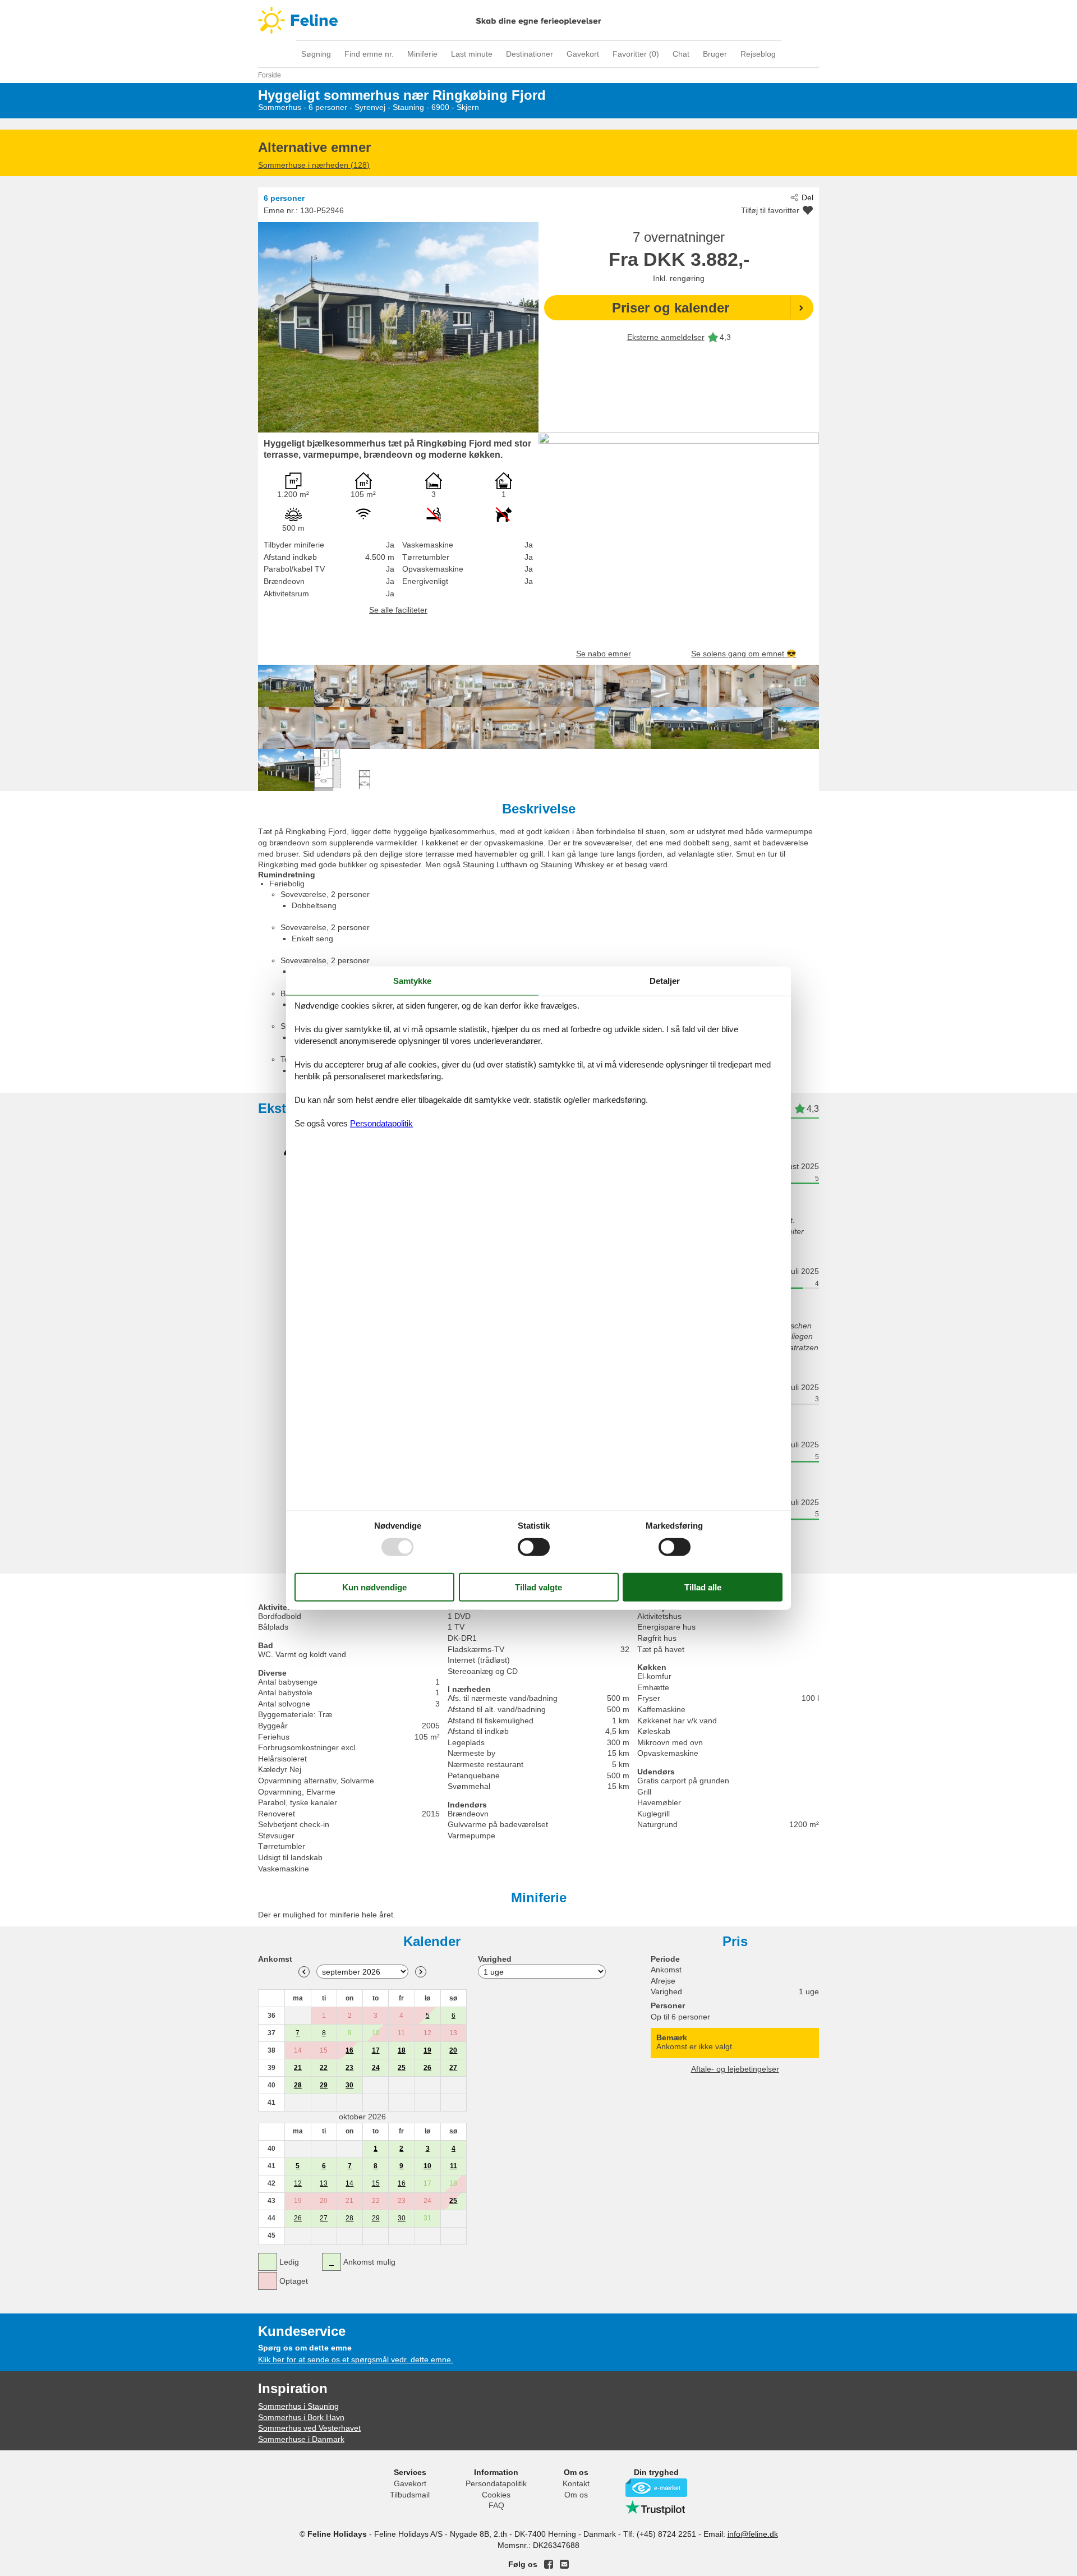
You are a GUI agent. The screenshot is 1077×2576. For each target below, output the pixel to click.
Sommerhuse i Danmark (301, 2439)
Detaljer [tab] (665, 981)
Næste (421, 1972)
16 (349, 2050)
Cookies (496, 2495)
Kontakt (576, 2483)
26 (427, 2068)
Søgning (316, 54)
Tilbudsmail (410, 2495)
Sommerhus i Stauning (298, 2406)
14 (349, 2183)
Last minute (472, 54)
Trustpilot (656, 2508)
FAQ (496, 2505)
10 (427, 2166)
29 (324, 2085)
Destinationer (530, 54)
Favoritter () (636, 54)
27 (453, 2068)
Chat (681, 54)
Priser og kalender (671, 308)
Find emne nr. (369, 54)
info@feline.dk (753, 2534)
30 (349, 2085)
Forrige (304, 1972)
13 (324, 2183)
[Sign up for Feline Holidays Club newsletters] (564, 2564)
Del (807, 197)
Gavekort (583, 54)
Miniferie (422, 54)
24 (376, 2068)
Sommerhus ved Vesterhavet (309, 2428)
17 (376, 2050)
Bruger (715, 54)
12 (298, 2183)
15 (376, 2183)
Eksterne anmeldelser (666, 337)
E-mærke (656, 2488)
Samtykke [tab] (412, 981)
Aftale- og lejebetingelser (735, 2069)
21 (298, 2068)
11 (454, 2166)
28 (298, 2085)
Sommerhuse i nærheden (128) (314, 165)
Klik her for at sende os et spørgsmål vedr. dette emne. (356, 2359)
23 (349, 2068)
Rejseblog (758, 54)
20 (453, 2050)
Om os (576, 2495)
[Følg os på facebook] (549, 2564)
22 (324, 2068)
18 (402, 2050)
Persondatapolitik (496, 2483)
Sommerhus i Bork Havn (301, 2417)
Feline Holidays (538, 20)
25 (402, 2068)
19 (427, 2050)
